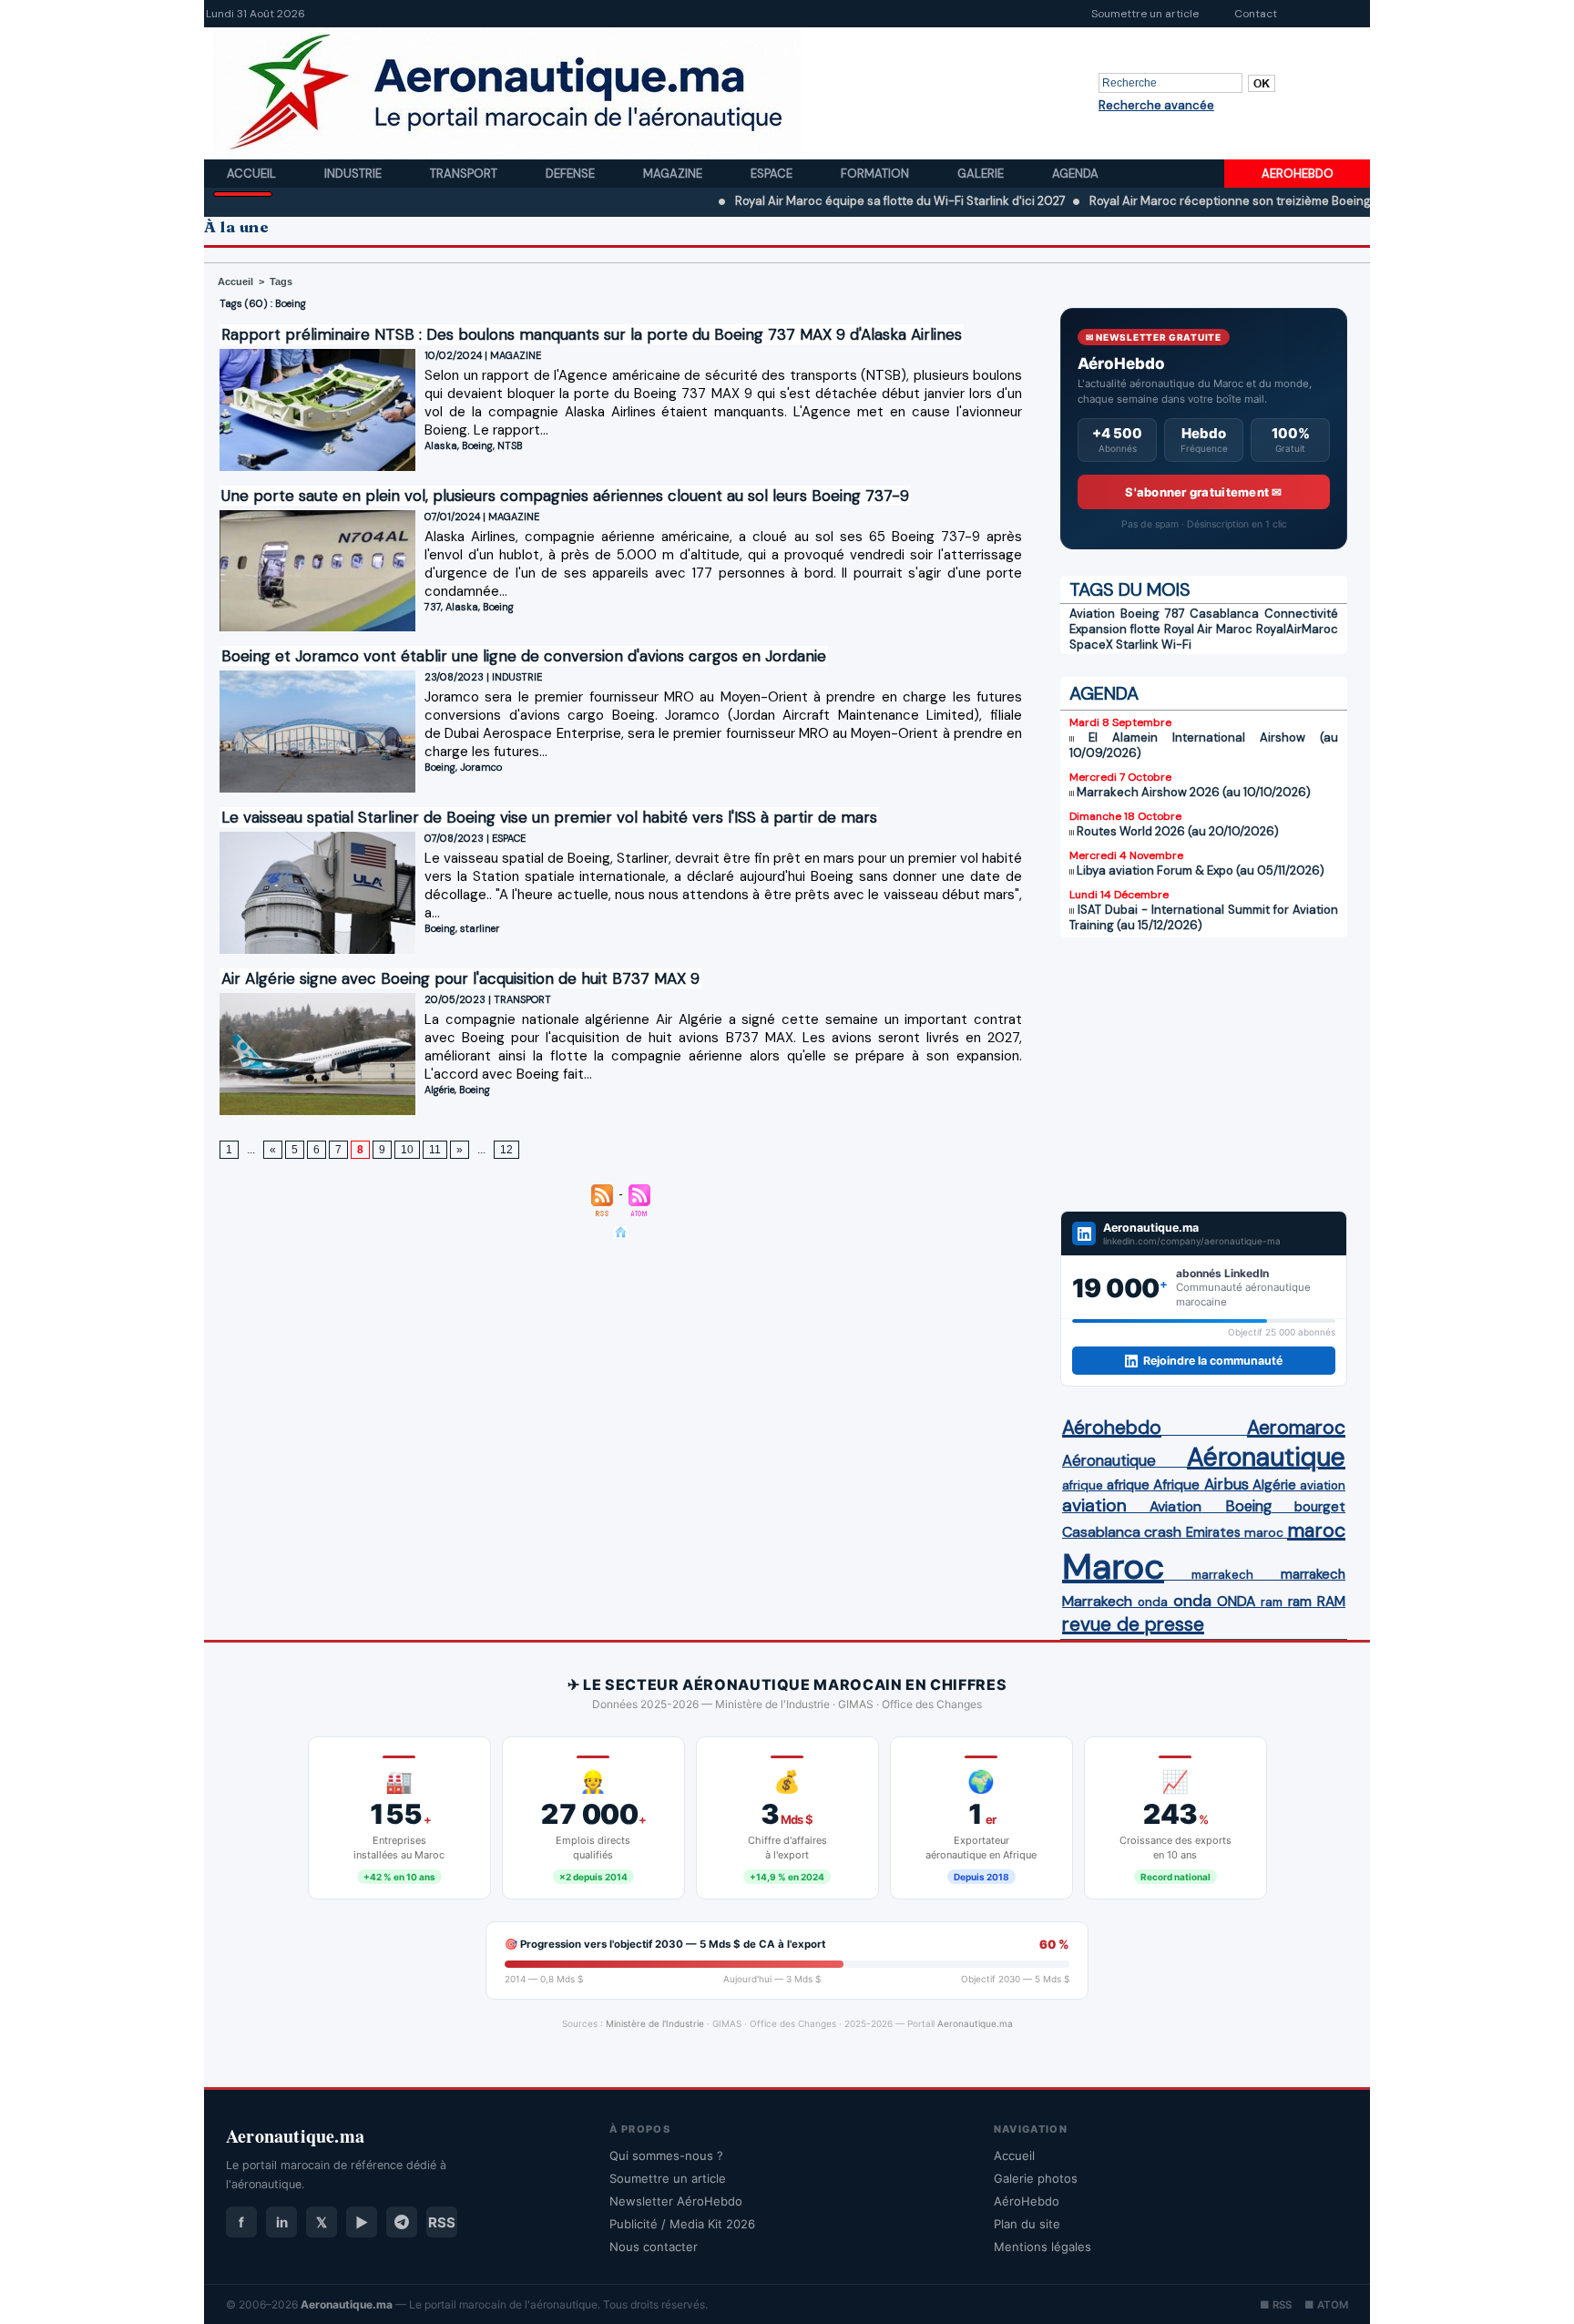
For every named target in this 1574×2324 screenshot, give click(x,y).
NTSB (510, 445)
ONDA (1236, 1601)
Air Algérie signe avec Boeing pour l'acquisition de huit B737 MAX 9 (460, 978)
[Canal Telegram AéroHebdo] (402, 2222)
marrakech (1222, 1575)
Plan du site (1027, 2224)
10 (407, 1150)
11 (435, 1150)
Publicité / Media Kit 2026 (682, 2224)
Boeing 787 (1153, 614)
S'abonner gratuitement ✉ (1203, 492)
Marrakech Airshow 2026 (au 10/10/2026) (1194, 792)
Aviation (1092, 614)
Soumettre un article (1145, 14)
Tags (281, 282)
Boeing (477, 445)
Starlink (1137, 645)
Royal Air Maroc (1209, 629)
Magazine (674, 174)
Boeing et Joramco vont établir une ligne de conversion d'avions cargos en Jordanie (524, 656)
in (282, 2222)
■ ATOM (1326, 2305)
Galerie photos (1036, 2178)
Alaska (441, 445)
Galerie (982, 174)
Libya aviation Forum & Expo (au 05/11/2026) (1201, 870)
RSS (442, 2222)
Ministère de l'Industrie (655, 2023)
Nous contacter (654, 2247)
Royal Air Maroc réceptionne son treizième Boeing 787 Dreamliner (1198, 201)
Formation (876, 174)
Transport (465, 174)
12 (506, 1150)
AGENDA (1104, 693)
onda (1153, 1602)
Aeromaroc (1296, 1428)
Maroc (1113, 1566)
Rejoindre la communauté (1213, 1361)
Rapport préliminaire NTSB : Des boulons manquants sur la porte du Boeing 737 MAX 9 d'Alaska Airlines (592, 334)
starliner (480, 928)
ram (1272, 1602)
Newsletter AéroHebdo (676, 2201)
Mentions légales (1043, 2247)
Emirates (1213, 1532)
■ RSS (1276, 2305)
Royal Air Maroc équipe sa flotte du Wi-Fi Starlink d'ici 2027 (825, 201)
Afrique (1176, 1485)
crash (1163, 1532)
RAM (1331, 1602)
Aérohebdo (1112, 1428)
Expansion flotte (1115, 629)
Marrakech (1097, 1601)
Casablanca (1224, 614)
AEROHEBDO (1298, 174)
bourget (1320, 1507)
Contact (1256, 14)
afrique (1083, 1485)
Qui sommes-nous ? (666, 2155)
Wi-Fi (1176, 645)
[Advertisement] (1204, 1074)
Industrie (354, 174)
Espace (773, 174)
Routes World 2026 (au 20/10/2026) (1178, 831)
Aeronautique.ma (975, 2023)
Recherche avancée (1156, 105)
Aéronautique (1109, 1460)
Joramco (481, 767)
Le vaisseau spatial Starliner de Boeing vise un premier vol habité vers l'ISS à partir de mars (549, 817)
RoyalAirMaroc (1297, 629)
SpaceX (1091, 645)
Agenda (1075, 174)
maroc (1264, 1533)
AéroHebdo (1027, 2201)
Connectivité (1301, 614)
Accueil (253, 174)
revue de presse (1133, 1624)
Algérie (439, 1090)
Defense (572, 174)
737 (433, 607)
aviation (1323, 1485)
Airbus (1226, 1484)
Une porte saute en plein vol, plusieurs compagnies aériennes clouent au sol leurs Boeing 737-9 (565, 496)
